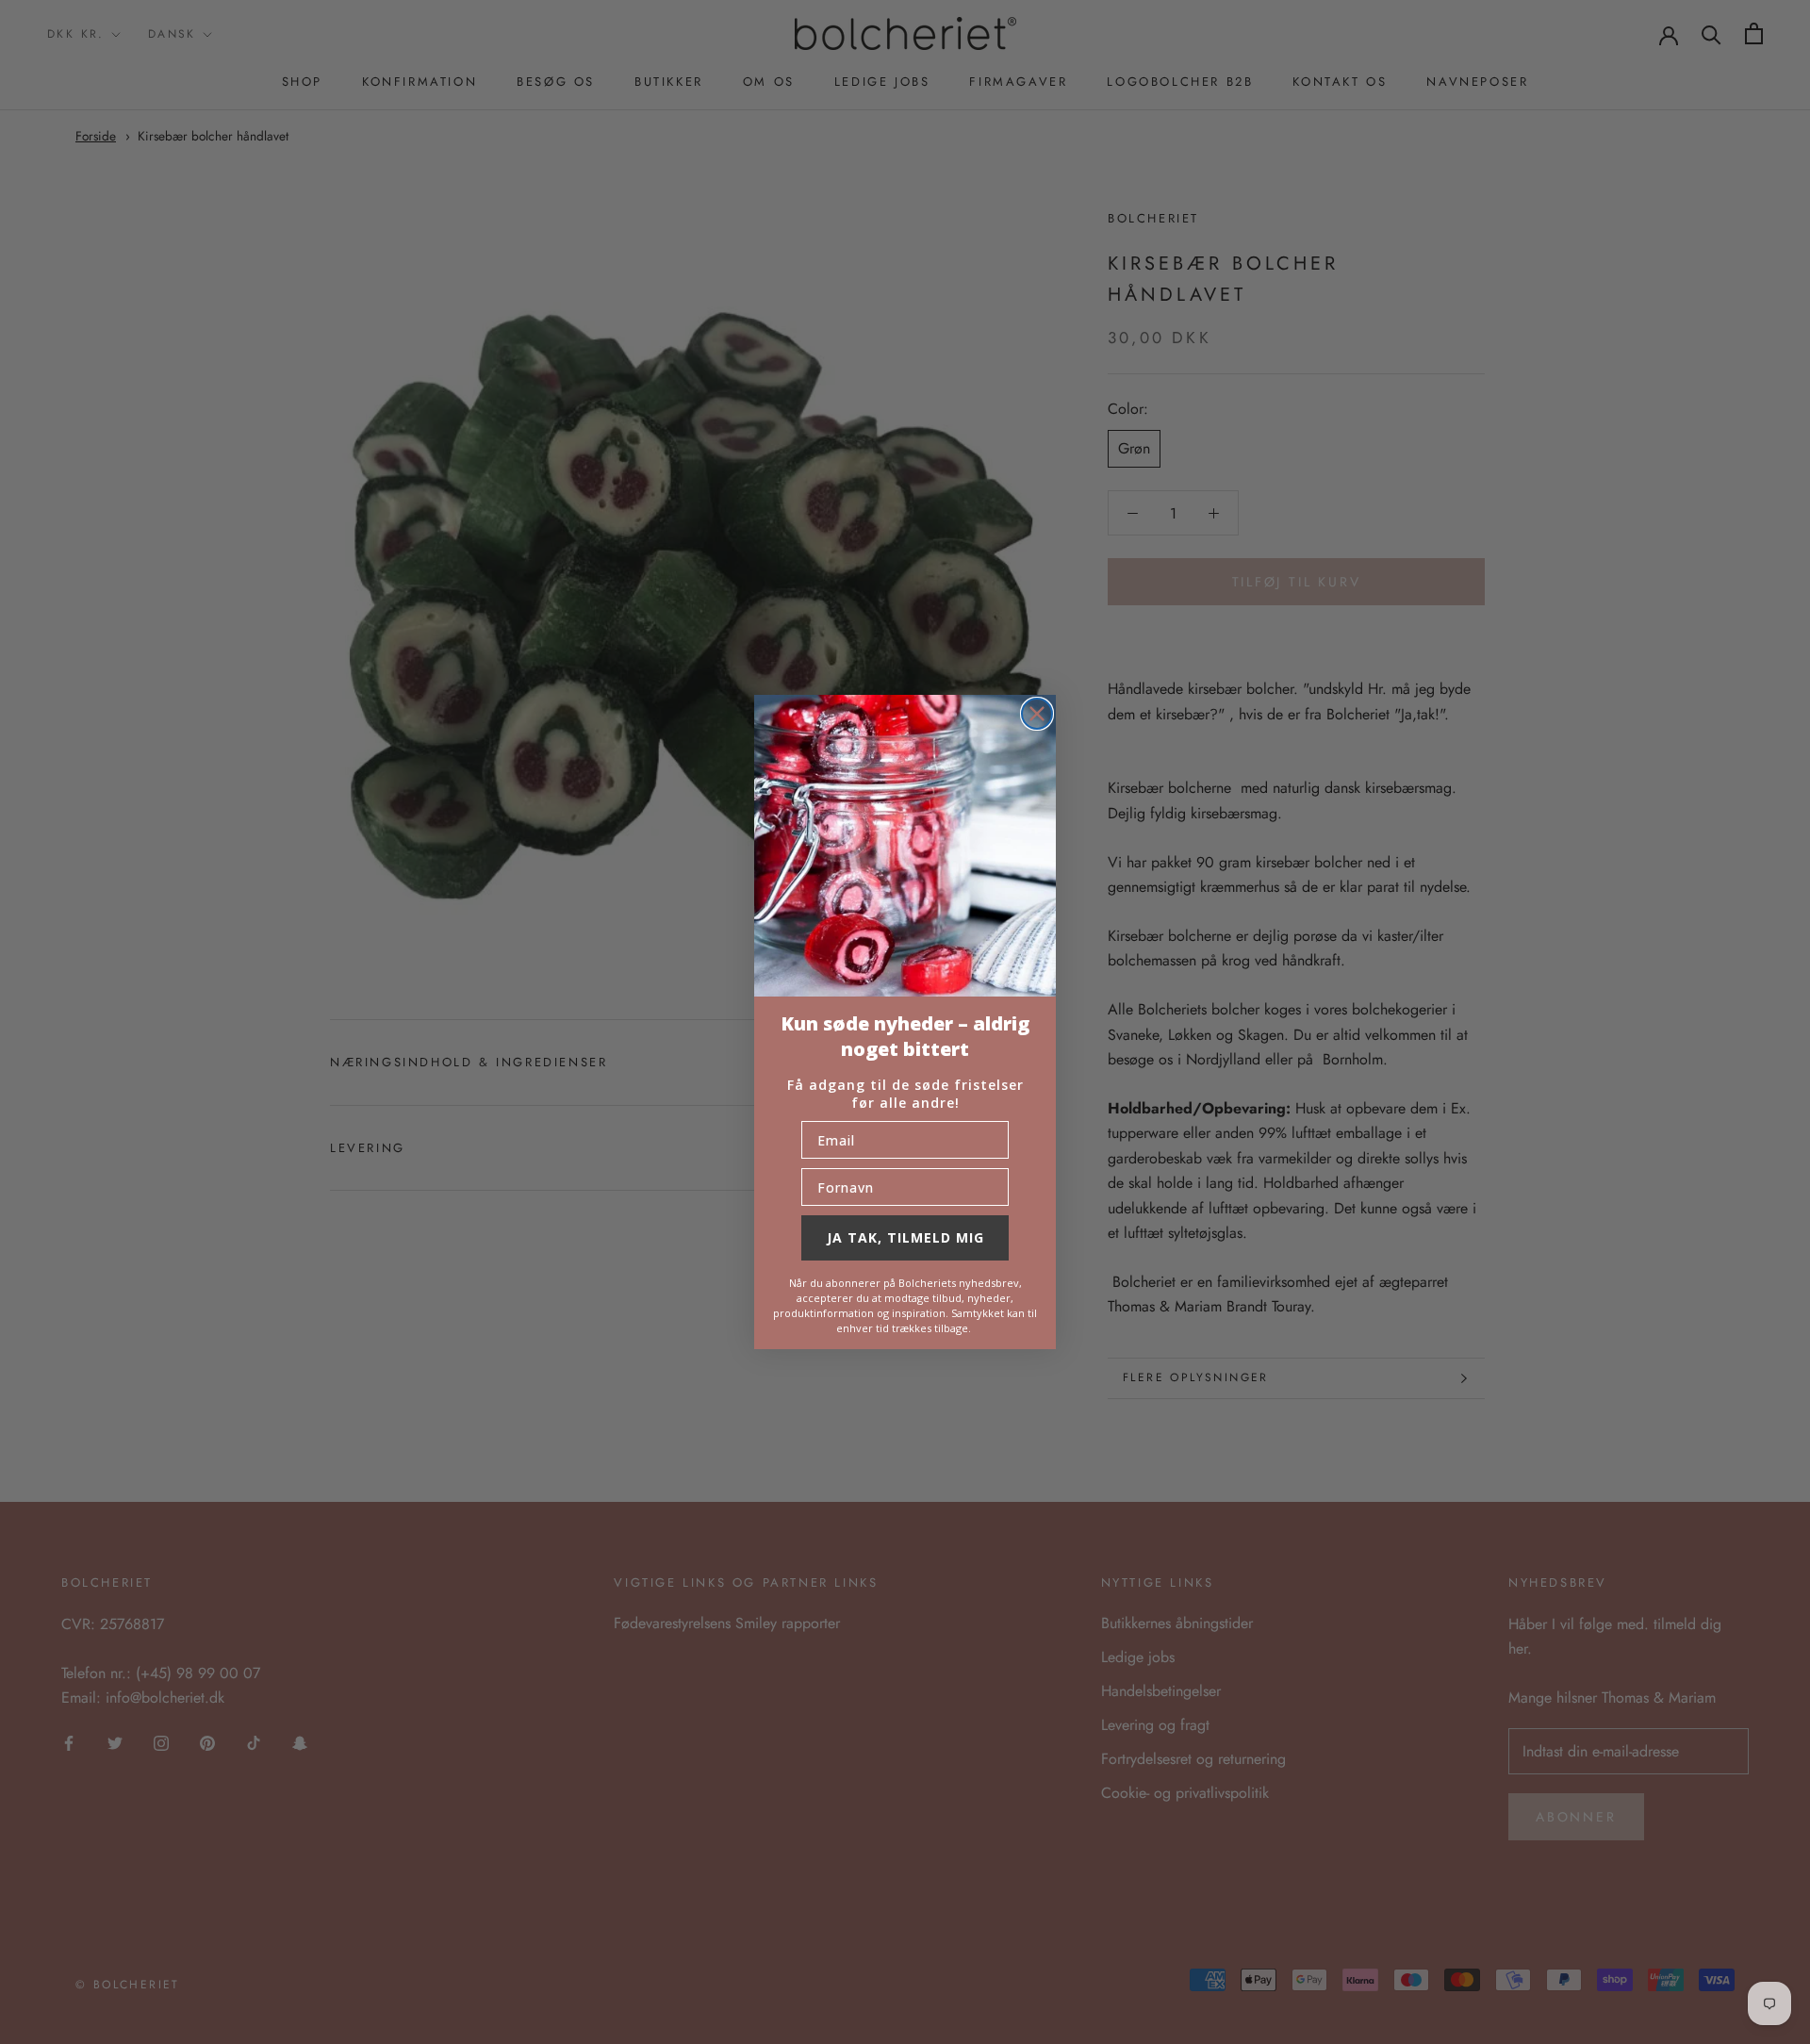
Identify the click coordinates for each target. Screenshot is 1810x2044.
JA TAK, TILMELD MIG (905, 1237)
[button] (905, 846)
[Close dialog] (1037, 714)
